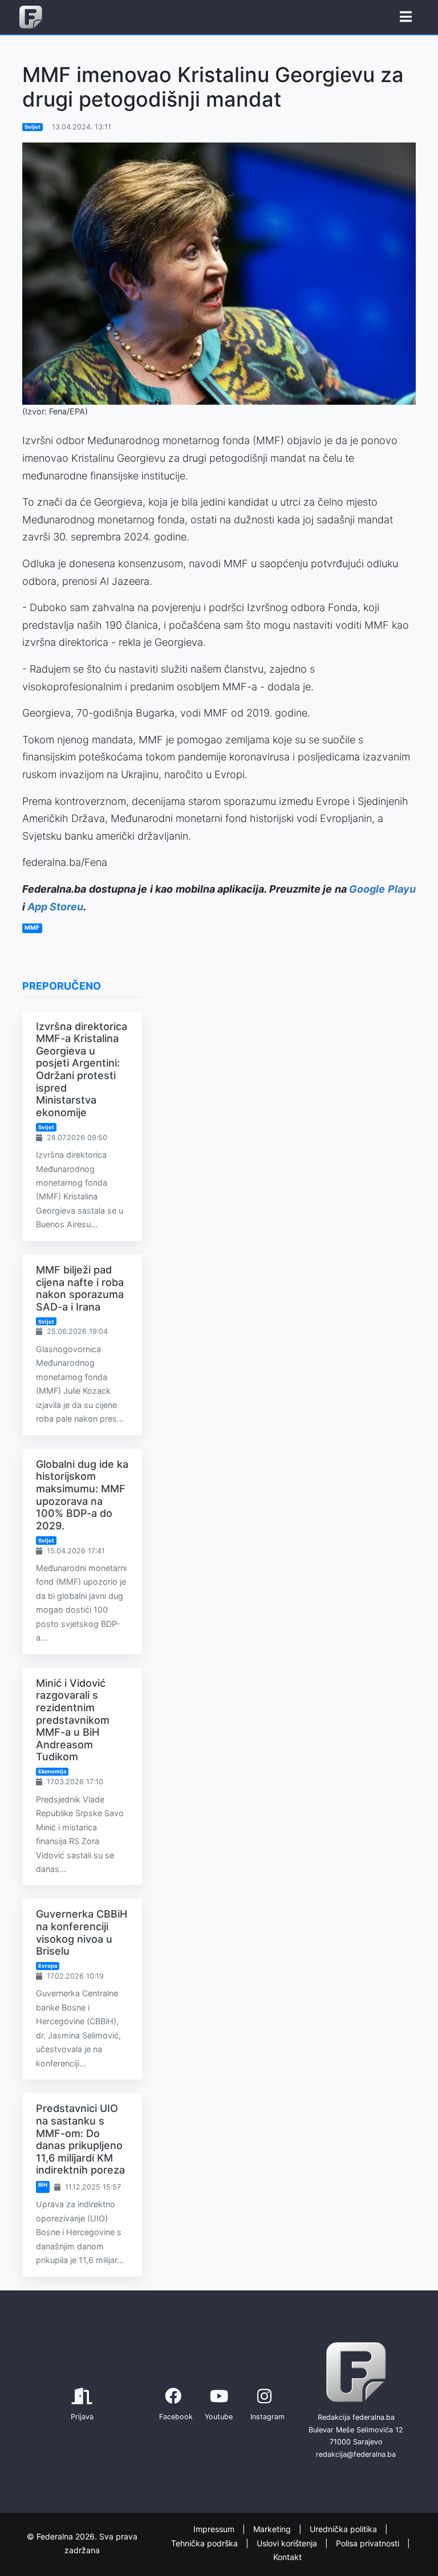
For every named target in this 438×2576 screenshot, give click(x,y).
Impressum (215, 2530)
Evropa (48, 1966)
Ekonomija (52, 1771)
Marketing (273, 2530)
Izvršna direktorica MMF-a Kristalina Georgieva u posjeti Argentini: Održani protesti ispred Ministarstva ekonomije (82, 1069)
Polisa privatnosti (369, 2543)
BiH (43, 2185)
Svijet (33, 127)
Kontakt (287, 2557)
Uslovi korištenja (288, 2543)
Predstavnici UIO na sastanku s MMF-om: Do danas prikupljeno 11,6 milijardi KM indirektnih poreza (80, 2139)
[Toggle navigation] (406, 17)
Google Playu (382, 889)
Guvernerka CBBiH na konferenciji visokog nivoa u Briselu (82, 1932)
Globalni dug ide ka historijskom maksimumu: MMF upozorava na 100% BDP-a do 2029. (82, 1495)
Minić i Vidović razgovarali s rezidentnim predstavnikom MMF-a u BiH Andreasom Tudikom (73, 1720)
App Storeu (55, 907)
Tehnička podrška (206, 2543)
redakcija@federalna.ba (356, 2454)
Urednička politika (344, 2530)
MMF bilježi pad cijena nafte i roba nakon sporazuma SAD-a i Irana (80, 1288)
